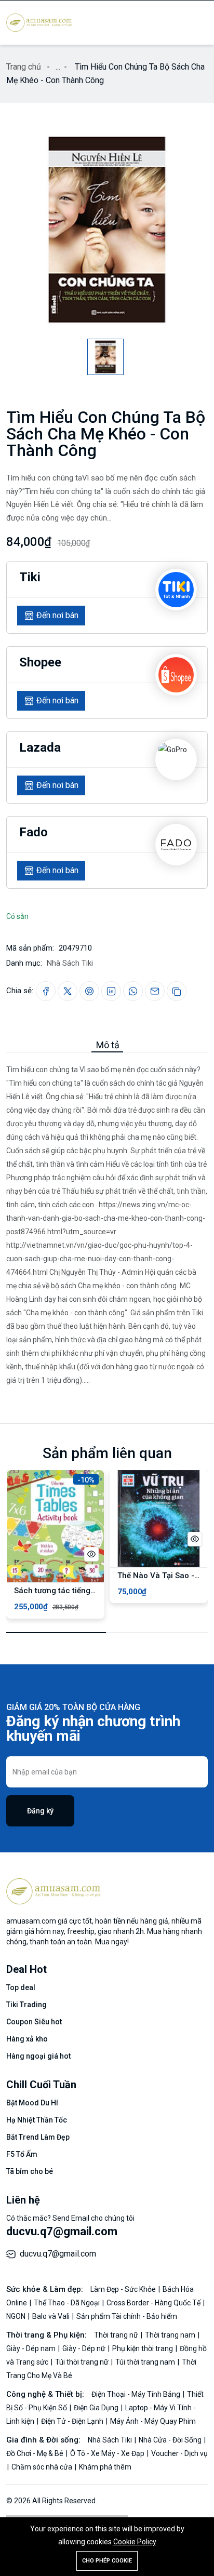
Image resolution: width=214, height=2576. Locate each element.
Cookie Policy (135, 2542)
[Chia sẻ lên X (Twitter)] (68, 991)
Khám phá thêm (105, 2467)
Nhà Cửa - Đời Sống (171, 2440)
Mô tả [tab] (108, 1045)
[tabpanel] (107, 1220)
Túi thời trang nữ (83, 2362)
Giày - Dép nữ (85, 2348)
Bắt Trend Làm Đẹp (38, 2137)
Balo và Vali (52, 2316)
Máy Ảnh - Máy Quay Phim (153, 2421)
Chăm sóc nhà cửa (43, 2467)
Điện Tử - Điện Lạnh (73, 2421)
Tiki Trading (26, 2005)
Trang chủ (24, 67)
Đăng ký (40, 1811)
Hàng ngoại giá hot (38, 2056)
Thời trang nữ (117, 2335)
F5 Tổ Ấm (22, 2154)
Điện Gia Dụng (97, 2408)
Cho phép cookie (107, 2561)
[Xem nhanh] (91, 1554)
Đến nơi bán (57, 615)
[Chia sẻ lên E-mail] (155, 991)
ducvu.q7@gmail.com (62, 2231)
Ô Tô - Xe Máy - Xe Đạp (108, 2453)
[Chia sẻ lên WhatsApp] (133, 991)
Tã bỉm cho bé (30, 2171)
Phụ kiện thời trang (143, 2348)
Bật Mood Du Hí (32, 2103)
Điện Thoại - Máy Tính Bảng (137, 2394)
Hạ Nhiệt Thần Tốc (37, 2120)
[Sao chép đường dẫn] (177, 991)
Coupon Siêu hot (34, 2022)
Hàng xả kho (27, 2039)
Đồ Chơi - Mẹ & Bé (36, 2453)
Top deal (21, 1987)
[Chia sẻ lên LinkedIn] (111, 991)
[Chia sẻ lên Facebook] (46, 991)
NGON (17, 2316)
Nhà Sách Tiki (70, 963)
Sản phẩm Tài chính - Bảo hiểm (127, 2316)
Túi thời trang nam (146, 2362)
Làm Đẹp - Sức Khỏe (124, 2289)
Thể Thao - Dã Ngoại (68, 2303)
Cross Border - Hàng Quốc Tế (154, 2303)
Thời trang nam (171, 2335)
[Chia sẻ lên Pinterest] (89, 991)
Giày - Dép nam (32, 2348)
